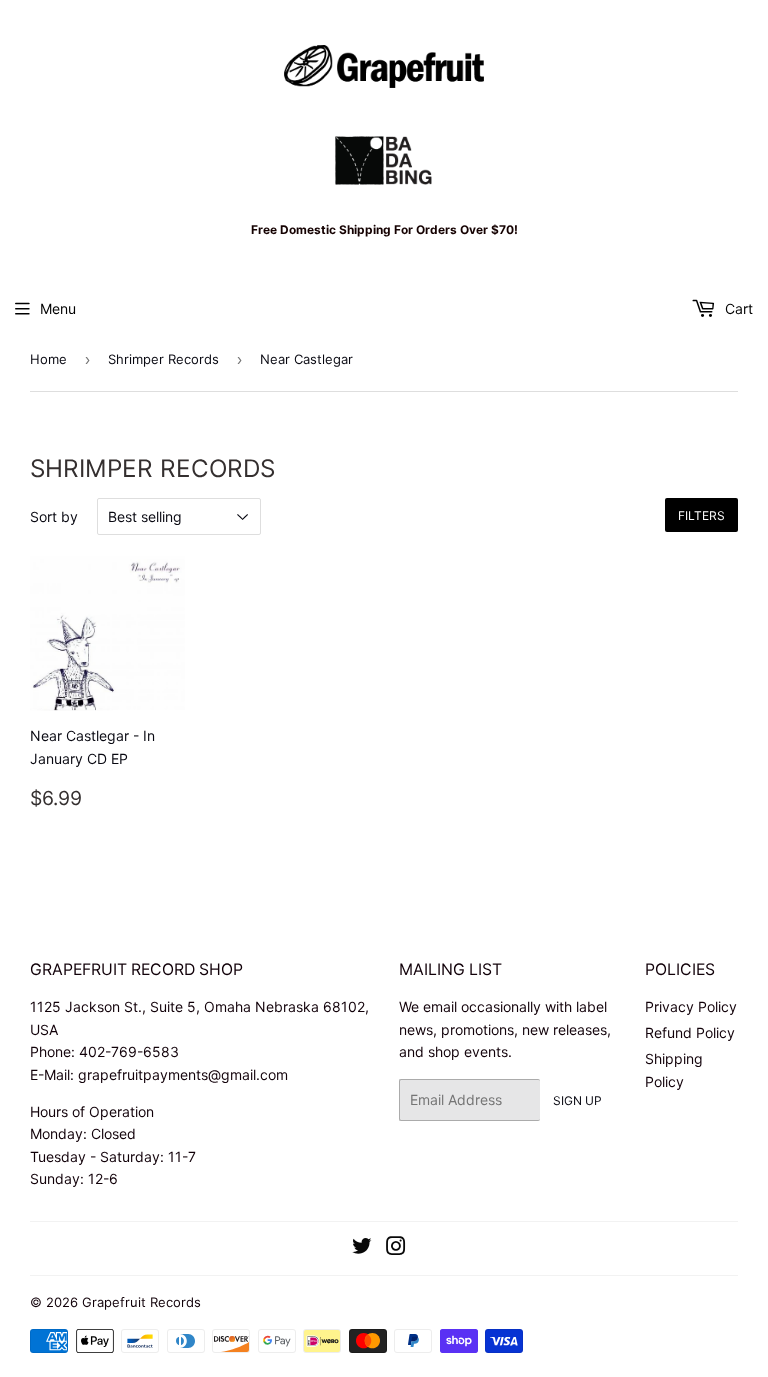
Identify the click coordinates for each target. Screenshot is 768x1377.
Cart (737, 308)
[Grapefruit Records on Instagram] (396, 1248)
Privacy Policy (691, 1006)
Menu (58, 308)
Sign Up (577, 1100)
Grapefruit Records (141, 1302)
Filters (701, 515)
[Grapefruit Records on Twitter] (362, 1248)
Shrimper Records (163, 359)
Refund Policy (690, 1032)
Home (48, 359)
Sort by (54, 516)
